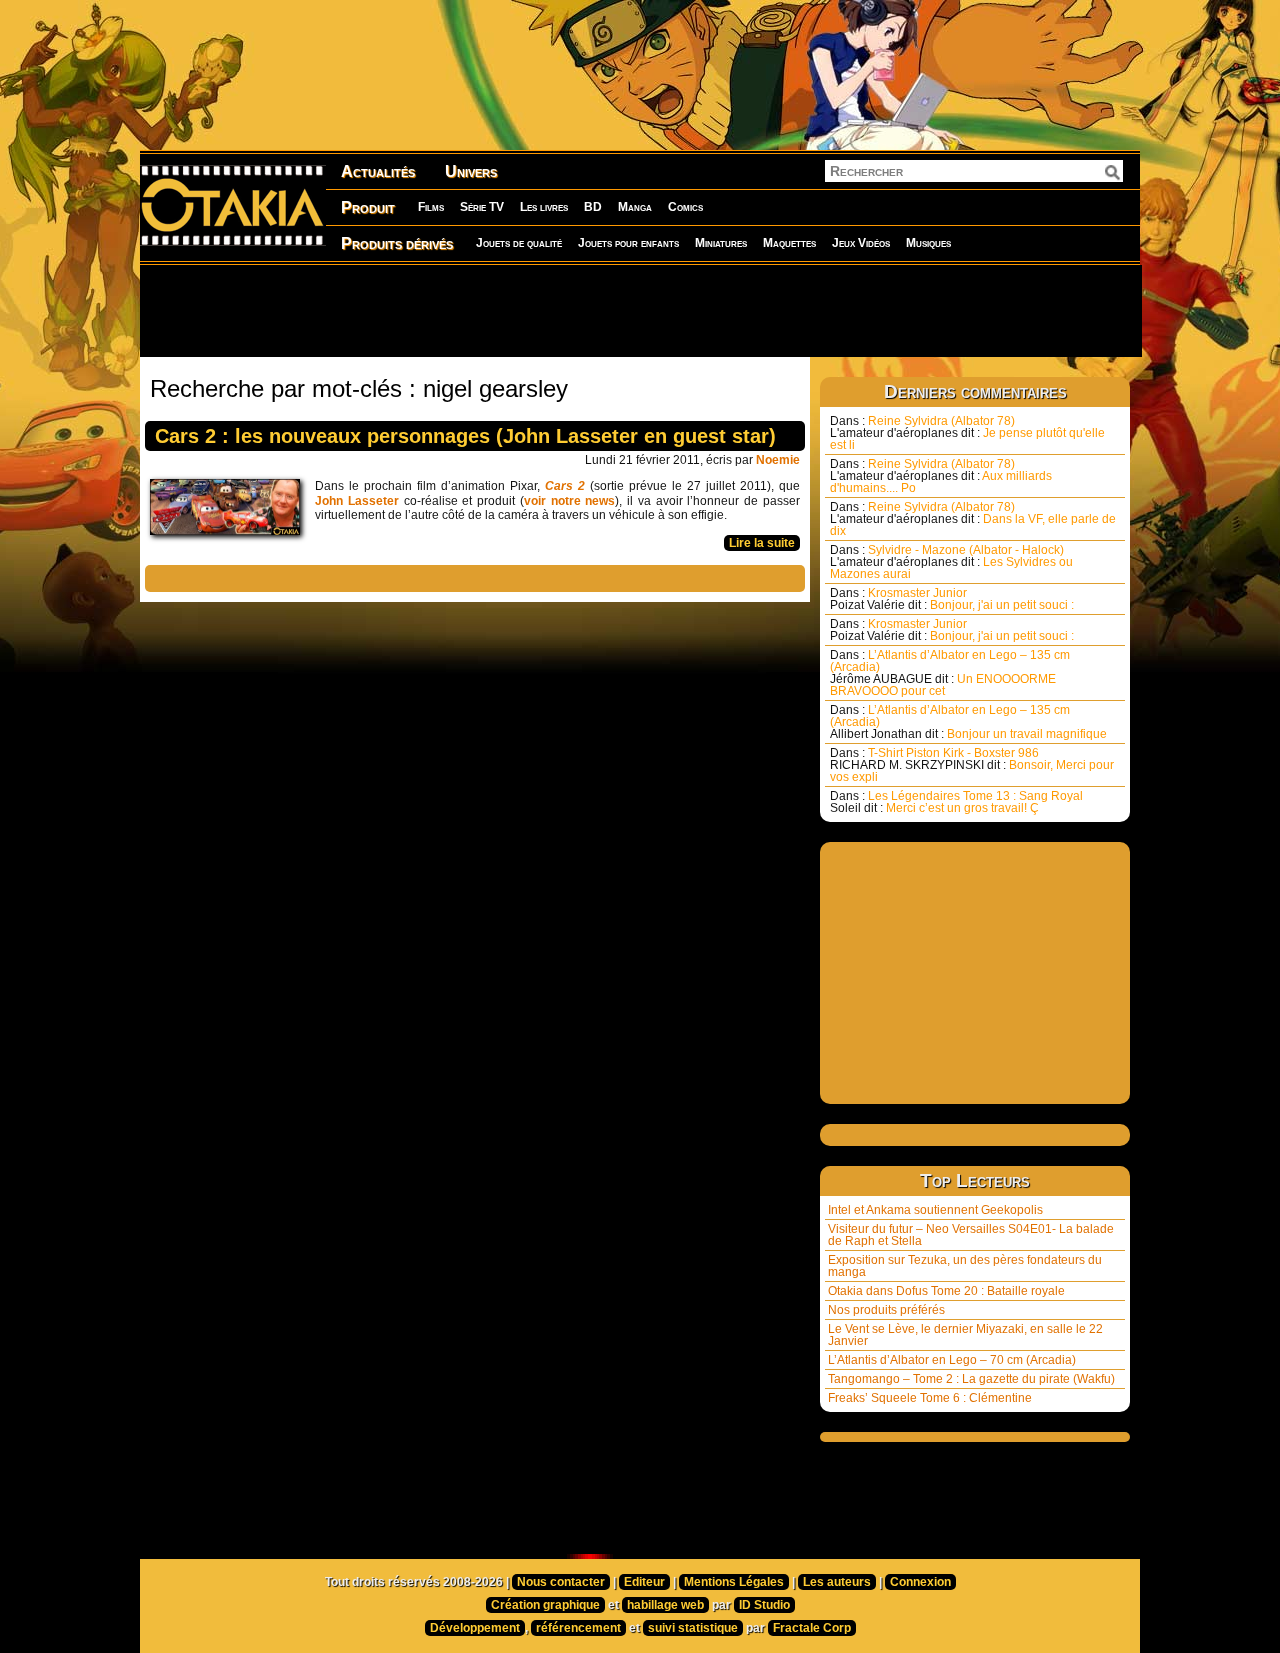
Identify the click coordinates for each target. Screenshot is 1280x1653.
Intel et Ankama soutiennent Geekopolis (935, 1210)
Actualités (378, 171)
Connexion (920, 1582)
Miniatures (721, 243)
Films (431, 207)
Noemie (778, 460)
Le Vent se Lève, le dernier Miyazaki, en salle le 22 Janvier (965, 1335)
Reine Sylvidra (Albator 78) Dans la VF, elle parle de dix (973, 519)
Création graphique (545, 1605)
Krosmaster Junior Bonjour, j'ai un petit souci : (952, 599)
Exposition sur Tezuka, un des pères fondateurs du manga (965, 1266)
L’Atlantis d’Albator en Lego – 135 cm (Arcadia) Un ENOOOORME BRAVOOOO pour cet (950, 673)
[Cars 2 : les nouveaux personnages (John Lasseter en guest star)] (230, 512)
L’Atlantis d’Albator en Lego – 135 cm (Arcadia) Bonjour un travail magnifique (968, 722)
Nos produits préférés (886, 1310)
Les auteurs (837, 1582)
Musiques (928, 243)
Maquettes (789, 243)
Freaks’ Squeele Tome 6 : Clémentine (930, 1398)
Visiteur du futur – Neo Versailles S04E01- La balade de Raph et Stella (971, 1235)
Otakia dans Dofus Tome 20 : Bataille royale (946, 1291)
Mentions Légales (734, 1582)
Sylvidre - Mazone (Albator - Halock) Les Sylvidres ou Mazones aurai (951, 562)
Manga (635, 207)
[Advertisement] (640, 310)
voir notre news (570, 501)
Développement (475, 1628)
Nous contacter (561, 1582)
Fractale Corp (812, 1628)
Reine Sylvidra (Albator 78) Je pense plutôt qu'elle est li (967, 433)
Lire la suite (762, 543)
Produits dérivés (397, 243)
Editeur (644, 1582)
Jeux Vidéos (861, 243)
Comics (685, 207)
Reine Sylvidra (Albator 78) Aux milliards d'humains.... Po (941, 476)
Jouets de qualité (519, 243)
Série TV (482, 207)
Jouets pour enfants (628, 243)
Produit (368, 207)
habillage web (665, 1605)
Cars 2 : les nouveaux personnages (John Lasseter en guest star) (465, 436)
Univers (471, 171)
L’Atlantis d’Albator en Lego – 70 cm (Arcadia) (952, 1360)
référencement (578, 1628)
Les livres (544, 207)
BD (593, 207)
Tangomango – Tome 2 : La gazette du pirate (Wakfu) (971, 1379)
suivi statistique (693, 1628)
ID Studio (764, 1605)
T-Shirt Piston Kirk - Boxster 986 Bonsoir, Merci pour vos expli (972, 765)
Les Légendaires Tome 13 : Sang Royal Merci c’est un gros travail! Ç (956, 802)
